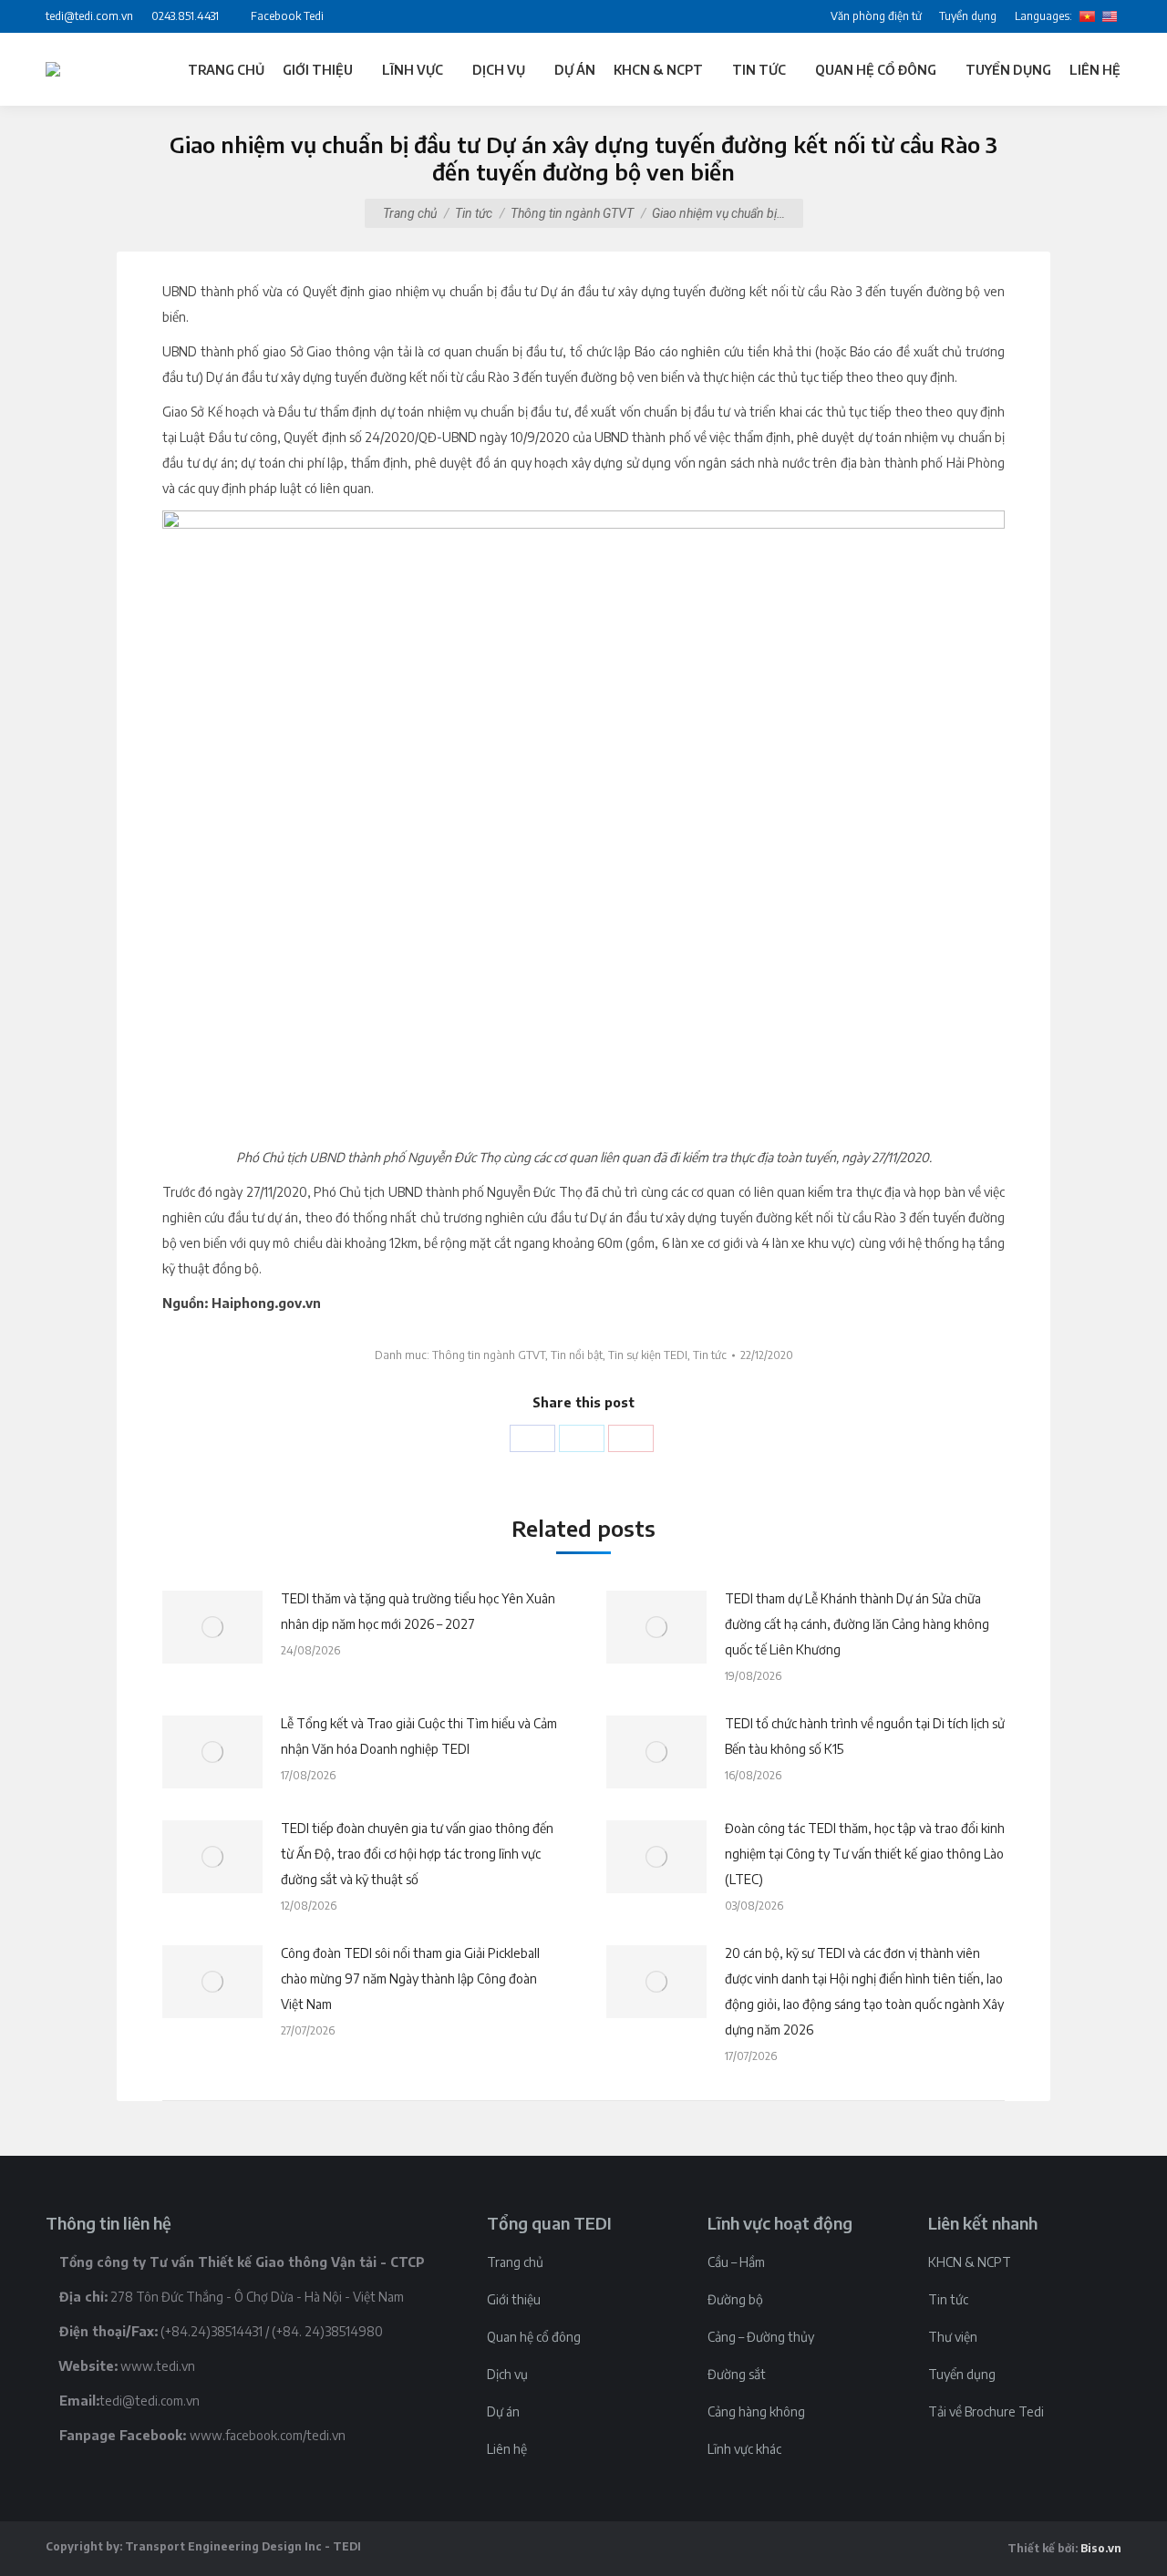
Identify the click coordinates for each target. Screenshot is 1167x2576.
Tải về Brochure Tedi (986, 2411)
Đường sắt (737, 2374)
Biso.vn (1101, 2548)
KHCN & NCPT (970, 2262)
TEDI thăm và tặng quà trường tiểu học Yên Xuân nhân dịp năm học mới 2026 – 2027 (418, 1611)
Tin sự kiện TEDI (648, 1355)
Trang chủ (410, 213)
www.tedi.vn (158, 2366)
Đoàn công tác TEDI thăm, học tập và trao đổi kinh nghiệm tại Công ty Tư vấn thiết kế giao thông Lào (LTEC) (865, 1854)
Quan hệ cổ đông (534, 2337)
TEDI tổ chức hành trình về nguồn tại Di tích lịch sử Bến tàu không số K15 (865, 1736)
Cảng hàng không (756, 2411)
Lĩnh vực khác (744, 2449)
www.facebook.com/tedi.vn (268, 2435)
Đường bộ (735, 2299)
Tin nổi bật (577, 1355)
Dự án (503, 2411)
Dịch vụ (507, 2374)
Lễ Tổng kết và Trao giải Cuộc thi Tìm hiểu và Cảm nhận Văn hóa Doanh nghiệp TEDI (419, 1736)
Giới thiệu (514, 2299)
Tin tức (474, 213)
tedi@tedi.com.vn (150, 2401)
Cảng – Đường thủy (761, 2337)
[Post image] (212, 1627)
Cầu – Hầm (736, 2262)
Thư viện (953, 2337)
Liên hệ (507, 2449)
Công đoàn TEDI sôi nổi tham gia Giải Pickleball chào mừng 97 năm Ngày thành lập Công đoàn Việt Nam (410, 1978)
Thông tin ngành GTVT (572, 213)
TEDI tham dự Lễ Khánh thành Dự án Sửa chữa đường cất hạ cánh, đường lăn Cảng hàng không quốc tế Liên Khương (857, 1624)
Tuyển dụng (962, 2374)
